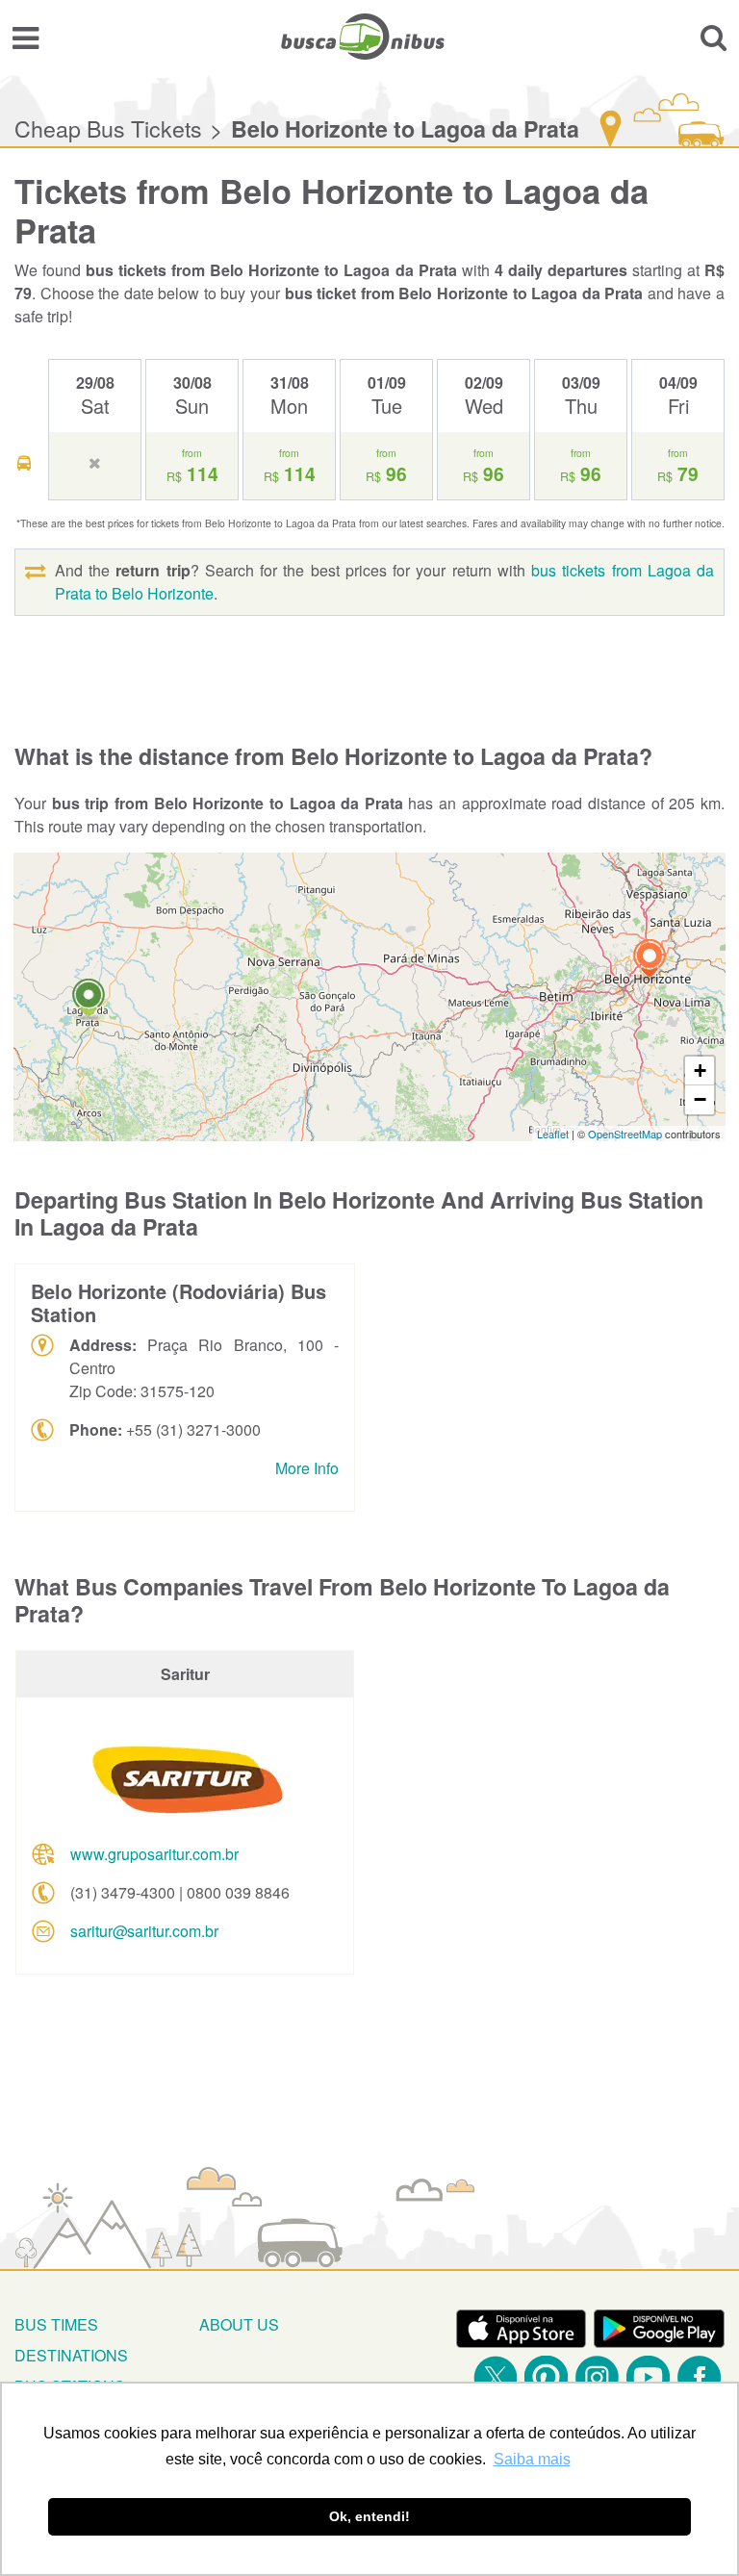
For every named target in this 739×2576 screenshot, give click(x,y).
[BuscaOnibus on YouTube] (648, 2377)
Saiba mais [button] (532, 2459)
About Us (239, 2324)
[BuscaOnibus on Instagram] (597, 2377)
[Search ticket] (714, 37)
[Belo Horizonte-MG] (650, 961)
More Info (307, 1468)
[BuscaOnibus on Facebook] (699, 2377)
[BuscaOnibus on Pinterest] (546, 2377)
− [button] (700, 1099)
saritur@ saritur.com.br (144, 1931)
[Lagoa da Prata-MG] (89, 1000)
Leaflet (553, 1134)
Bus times (56, 2324)
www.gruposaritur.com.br (154, 1854)
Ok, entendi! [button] (369, 2516)
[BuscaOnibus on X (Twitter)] (495, 2377)
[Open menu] (25, 37)
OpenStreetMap (625, 1134)
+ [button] (700, 1071)
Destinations (71, 2355)
